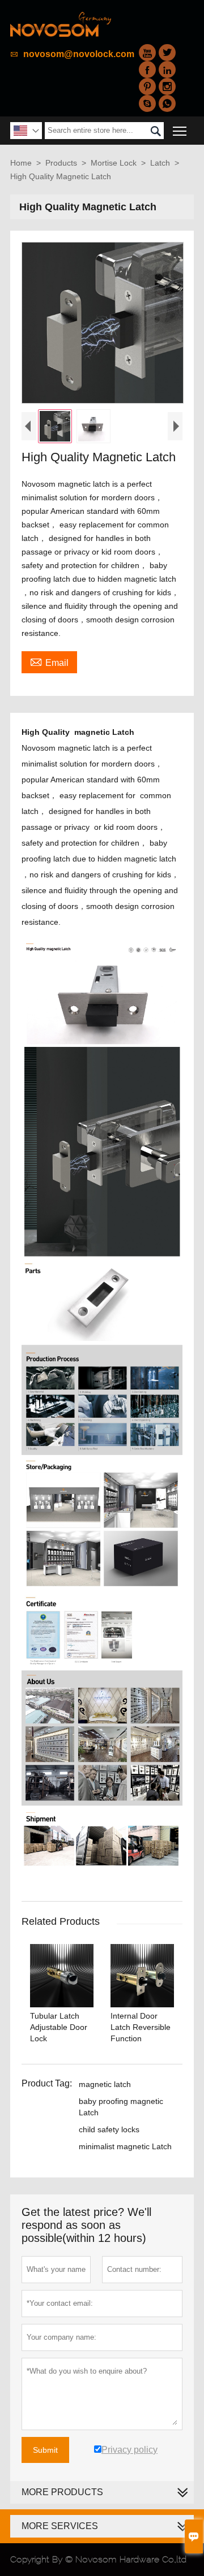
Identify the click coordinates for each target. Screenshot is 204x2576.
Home (21, 163)
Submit (45, 2450)
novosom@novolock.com (79, 54)
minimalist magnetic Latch (125, 2146)
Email (49, 661)
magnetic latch (105, 2084)
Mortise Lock (114, 163)
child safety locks (109, 2129)
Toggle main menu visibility (180, 130)
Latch (160, 163)
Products (61, 163)
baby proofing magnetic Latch (121, 2107)
